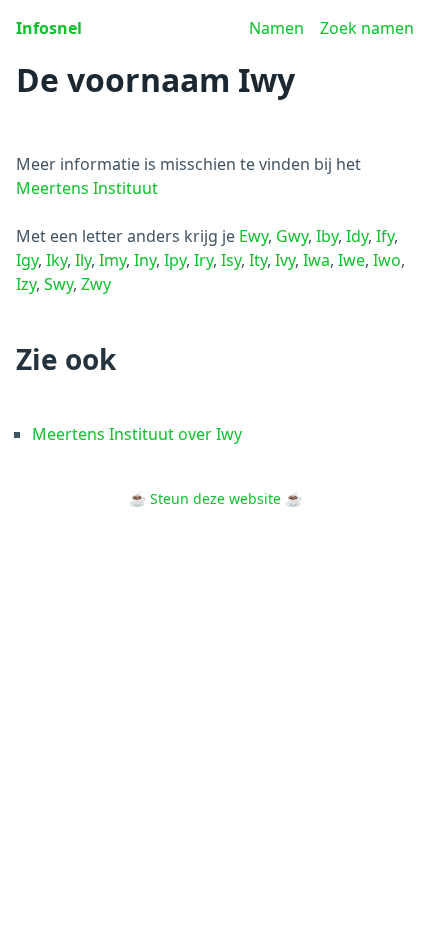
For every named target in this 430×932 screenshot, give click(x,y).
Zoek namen (367, 28)
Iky (56, 260)
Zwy (96, 284)
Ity (258, 260)
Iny (145, 260)
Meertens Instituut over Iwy (137, 434)
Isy (231, 260)
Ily (83, 260)
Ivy (285, 260)
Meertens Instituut (87, 188)
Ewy (253, 236)
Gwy (292, 236)
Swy (58, 284)
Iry (203, 260)
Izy (26, 284)
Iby (327, 236)
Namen (276, 28)
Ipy (175, 260)
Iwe (351, 260)
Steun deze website (215, 498)
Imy (112, 260)
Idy (357, 236)
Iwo (387, 260)
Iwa (316, 260)
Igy (27, 260)
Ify (385, 236)
